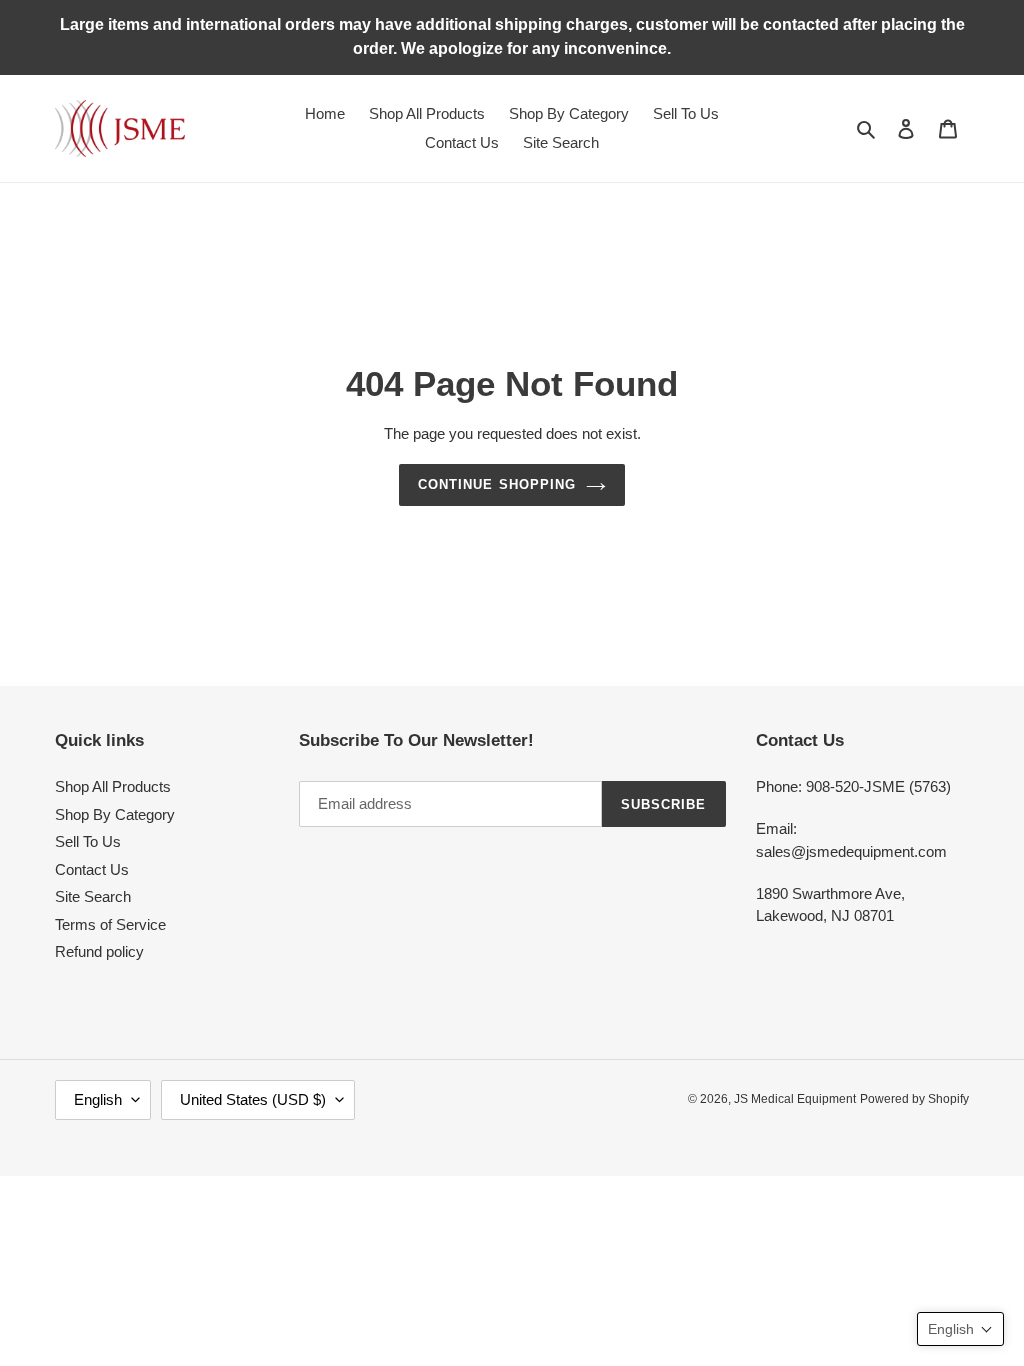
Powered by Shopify (914, 1099)
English (98, 1099)
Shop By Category (115, 814)
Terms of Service (110, 924)
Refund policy (99, 951)
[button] (960, 1329)
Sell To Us (88, 841)
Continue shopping (497, 484)
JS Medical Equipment (795, 1099)
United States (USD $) (253, 1099)
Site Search (93, 896)
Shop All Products (113, 786)
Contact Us (92, 869)
